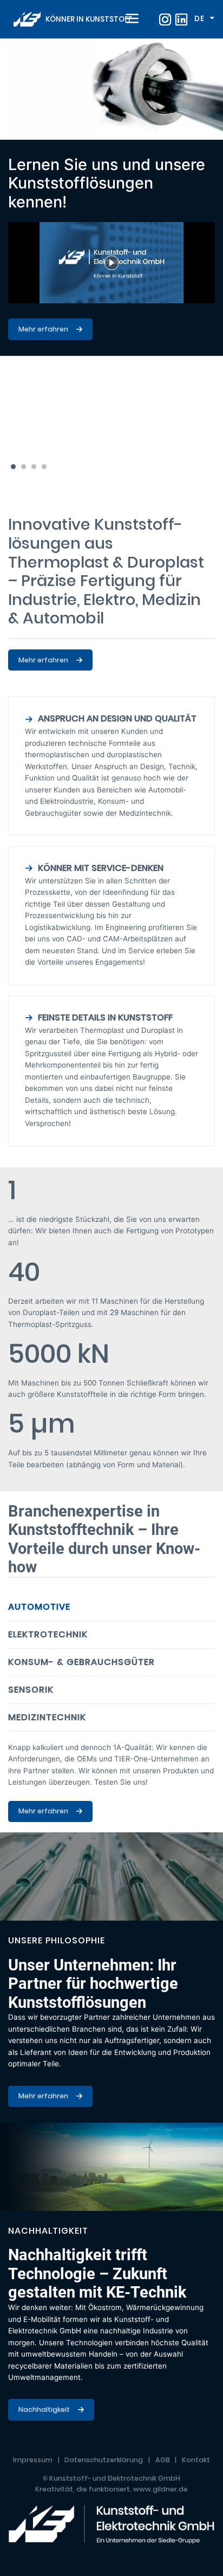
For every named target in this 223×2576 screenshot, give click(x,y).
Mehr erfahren (43, 329)
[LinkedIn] (181, 19)
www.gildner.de (160, 2489)
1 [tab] (13, 467)
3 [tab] (34, 467)
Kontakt (196, 2460)
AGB (163, 2460)
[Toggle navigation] (130, 19)
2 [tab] (24, 467)
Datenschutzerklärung (104, 2460)
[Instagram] (165, 19)
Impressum (33, 2460)
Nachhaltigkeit (44, 2409)
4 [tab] (44, 467)
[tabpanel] (111, 197)
